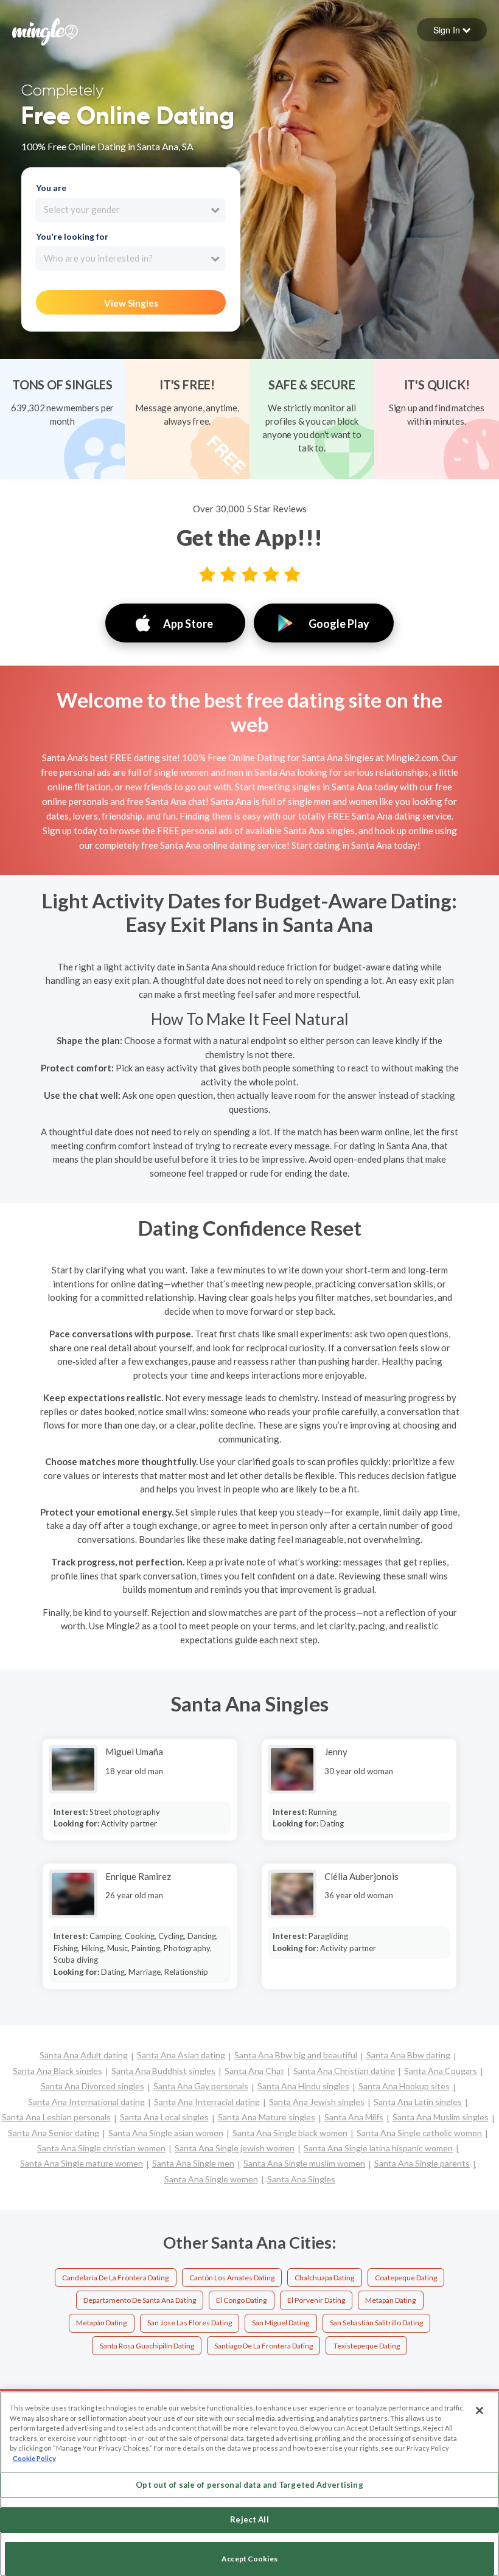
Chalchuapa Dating (324, 2278)
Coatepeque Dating (406, 2278)
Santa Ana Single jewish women (235, 2148)
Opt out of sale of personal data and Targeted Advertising (249, 2485)
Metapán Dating (101, 2323)
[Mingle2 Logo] (45, 30)
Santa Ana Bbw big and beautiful (296, 2055)
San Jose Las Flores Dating (190, 2323)
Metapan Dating (390, 2300)
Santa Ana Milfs (354, 2117)
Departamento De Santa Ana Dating (140, 2300)
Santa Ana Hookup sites (404, 2086)
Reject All (249, 2519)
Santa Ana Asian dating (181, 2055)
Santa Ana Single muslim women (304, 2163)
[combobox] (131, 210)
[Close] (480, 2411)
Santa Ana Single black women (290, 2133)
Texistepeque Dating (367, 2346)
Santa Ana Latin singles (418, 2102)
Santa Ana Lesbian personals (56, 2117)
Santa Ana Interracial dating (207, 2102)
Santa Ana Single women (211, 2179)
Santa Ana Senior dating (54, 2133)
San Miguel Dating (281, 2323)
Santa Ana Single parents (422, 2163)
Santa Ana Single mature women (82, 2163)
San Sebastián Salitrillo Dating (376, 2323)
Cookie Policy (34, 2458)
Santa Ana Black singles (58, 2071)
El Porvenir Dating (316, 2300)
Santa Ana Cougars (441, 2071)
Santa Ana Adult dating (84, 2055)
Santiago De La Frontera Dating (263, 2346)
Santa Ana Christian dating (344, 2071)
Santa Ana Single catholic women (419, 2133)
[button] (452, 30)
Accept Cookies (249, 2559)
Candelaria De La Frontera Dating (115, 2278)
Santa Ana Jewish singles (317, 2102)
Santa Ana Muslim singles (441, 2117)
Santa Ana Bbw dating (408, 2055)
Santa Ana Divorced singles (92, 2086)
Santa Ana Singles (301, 2179)
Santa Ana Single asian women (166, 2133)
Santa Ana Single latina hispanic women (378, 2148)
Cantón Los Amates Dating (232, 2278)
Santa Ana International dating (86, 2102)
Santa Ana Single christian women (101, 2148)
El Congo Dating (241, 2300)
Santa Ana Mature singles (267, 2117)
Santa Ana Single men (193, 2163)
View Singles (131, 303)
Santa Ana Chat (254, 2071)
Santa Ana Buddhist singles (163, 2071)
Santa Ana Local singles (164, 2117)
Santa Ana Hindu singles (303, 2086)
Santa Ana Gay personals (201, 2086)
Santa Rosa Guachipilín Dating (147, 2346)
